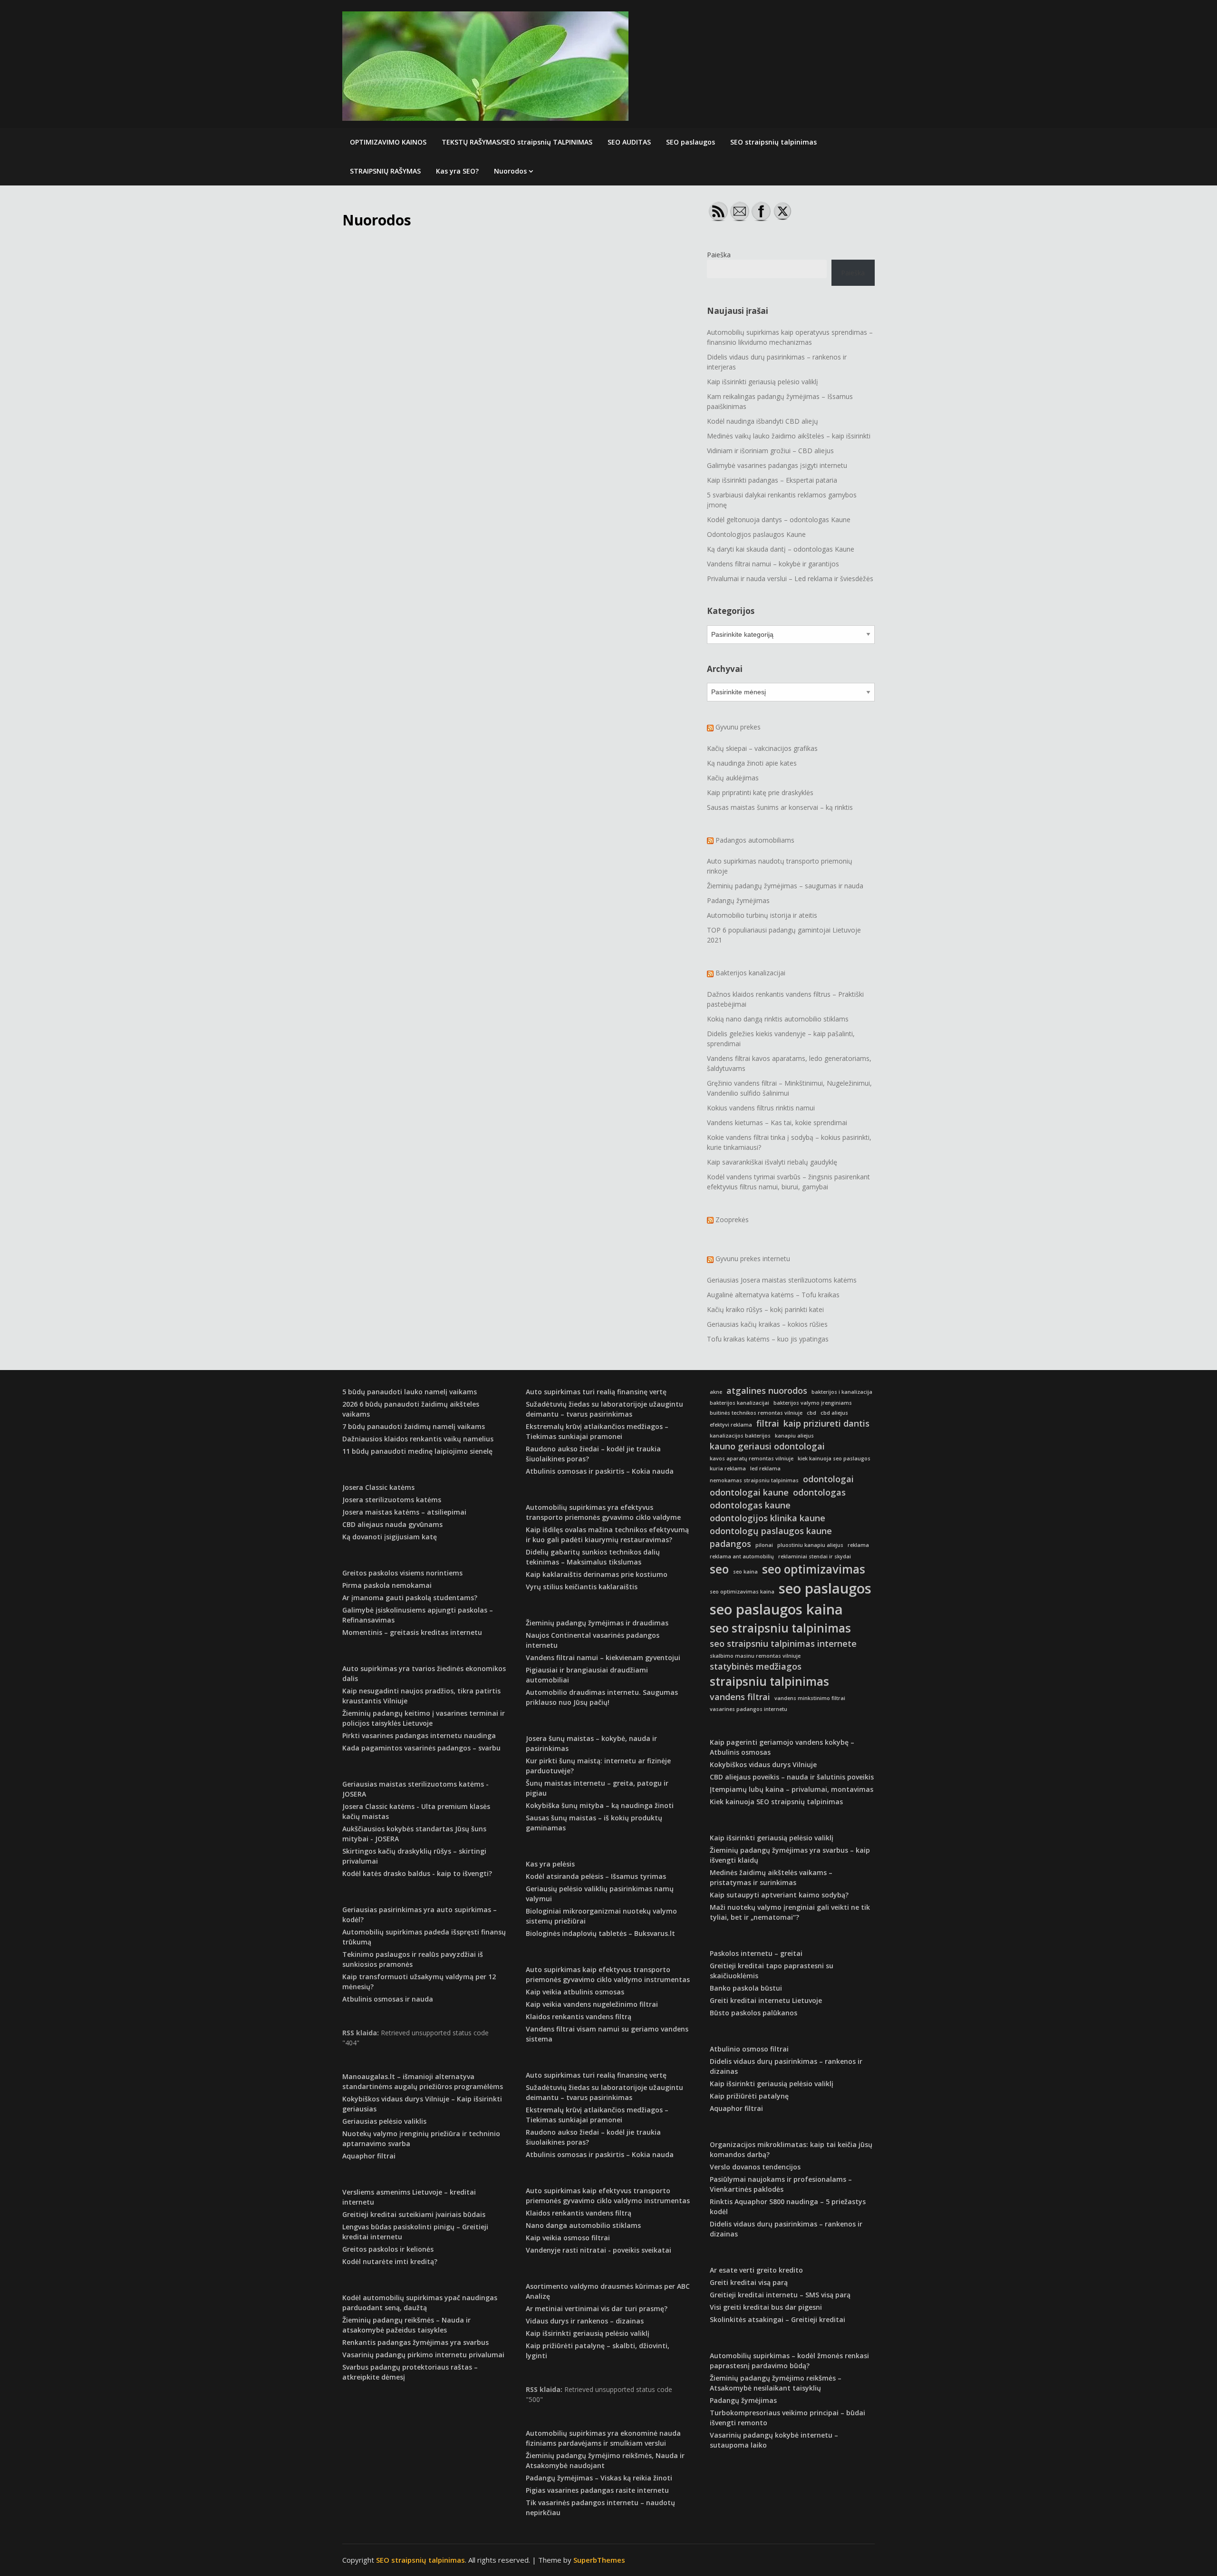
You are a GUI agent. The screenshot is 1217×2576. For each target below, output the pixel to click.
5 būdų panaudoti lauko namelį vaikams (410, 1392)
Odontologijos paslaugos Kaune (756, 534)
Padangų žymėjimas (738, 900)
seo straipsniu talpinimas (780, 1628)
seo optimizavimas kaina (742, 1592)
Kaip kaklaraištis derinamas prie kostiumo (597, 1574)
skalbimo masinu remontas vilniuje (755, 1656)
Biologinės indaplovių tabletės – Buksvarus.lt (600, 1933)
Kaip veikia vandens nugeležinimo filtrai (592, 2004)
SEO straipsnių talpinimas (773, 142)
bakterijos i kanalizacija (842, 1392)
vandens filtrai (740, 1697)
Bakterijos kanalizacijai (750, 973)
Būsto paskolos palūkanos (753, 2013)
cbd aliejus (834, 1413)
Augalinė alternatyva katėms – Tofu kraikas (773, 1295)
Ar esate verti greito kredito (756, 2270)
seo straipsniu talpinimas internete (783, 1643)
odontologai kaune (749, 1492)
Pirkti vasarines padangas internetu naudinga (419, 1735)
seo (719, 1569)
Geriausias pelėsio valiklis (384, 2121)
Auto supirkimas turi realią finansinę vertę (596, 1392)
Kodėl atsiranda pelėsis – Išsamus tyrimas (596, 1876)
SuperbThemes (599, 2560)
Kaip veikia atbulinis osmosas (575, 1992)
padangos (730, 1544)
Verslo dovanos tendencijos (755, 2167)
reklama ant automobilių (742, 1556)
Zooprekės (732, 1220)
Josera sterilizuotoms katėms (392, 1500)
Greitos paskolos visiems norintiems (402, 1573)
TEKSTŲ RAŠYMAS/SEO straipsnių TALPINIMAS (517, 142)
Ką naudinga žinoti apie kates (752, 763)
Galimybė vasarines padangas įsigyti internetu (777, 465)
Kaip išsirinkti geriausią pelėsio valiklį (763, 382)
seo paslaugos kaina (776, 1609)
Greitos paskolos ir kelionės (388, 2249)
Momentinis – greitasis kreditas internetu (412, 1632)
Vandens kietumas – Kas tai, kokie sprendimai (777, 1123)
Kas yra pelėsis (550, 1864)
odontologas (819, 1492)
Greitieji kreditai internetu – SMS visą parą (780, 2295)
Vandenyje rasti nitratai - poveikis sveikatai (599, 2250)
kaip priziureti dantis (826, 1423)
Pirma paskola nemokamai (387, 1585)
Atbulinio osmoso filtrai (749, 2049)
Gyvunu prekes (738, 727)
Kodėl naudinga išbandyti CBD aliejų (763, 421)
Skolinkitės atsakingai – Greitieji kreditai (778, 2319)
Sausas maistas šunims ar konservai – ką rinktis (780, 807)
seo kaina (745, 1572)
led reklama (765, 1468)
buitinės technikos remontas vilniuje (756, 1413)
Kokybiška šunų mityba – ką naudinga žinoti (600, 1805)
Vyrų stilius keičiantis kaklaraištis (582, 1587)
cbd (811, 1413)
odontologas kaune (750, 1505)
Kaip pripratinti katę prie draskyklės (760, 792)
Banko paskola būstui (746, 1988)
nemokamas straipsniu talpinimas (754, 1480)
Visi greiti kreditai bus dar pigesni (766, 2307)
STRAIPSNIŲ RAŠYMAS (385, 171)
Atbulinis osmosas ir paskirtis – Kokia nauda (600, 1471)
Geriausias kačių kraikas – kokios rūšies (767, 1324)
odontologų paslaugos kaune (771, 1531)
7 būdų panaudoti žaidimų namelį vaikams (414, 1426)
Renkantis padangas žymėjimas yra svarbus (415, 2342)
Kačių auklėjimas (733, 778)
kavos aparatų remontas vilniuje (752, 1458)
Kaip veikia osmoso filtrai (568, 2238)
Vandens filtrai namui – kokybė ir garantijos (773, 564)
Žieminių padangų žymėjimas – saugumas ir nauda (785, 886)
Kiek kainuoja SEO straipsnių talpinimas (776, 1802)
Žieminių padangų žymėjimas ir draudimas (597, 1623)
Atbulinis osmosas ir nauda (388, 1999)
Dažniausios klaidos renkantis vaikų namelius (418, 1439)
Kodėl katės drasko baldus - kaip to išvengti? (417, 1873)
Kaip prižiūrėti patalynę (749, 2096)
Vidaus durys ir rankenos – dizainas (585, 2321)
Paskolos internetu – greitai (756, 1953)
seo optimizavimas (814, 1569)
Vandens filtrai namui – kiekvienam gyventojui (603, 1657)
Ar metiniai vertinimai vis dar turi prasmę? (597, 2309)
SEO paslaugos (691, 142)
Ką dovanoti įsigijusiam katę (390, 1537)
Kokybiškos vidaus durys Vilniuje (763, 1764)
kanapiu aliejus (794, 1436)
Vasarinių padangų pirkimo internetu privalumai (423, 2355)
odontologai (828, 1479)
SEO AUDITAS (629, 142)
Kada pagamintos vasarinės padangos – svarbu (421, 1748)
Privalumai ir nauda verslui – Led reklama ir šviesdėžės (790, 578)
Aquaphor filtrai (369, 2156)
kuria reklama (728, 1468)
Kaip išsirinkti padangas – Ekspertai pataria (772, 480)
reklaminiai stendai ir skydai (815, 1556)
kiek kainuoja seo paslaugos (834, 1458)
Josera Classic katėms (378, 1487)
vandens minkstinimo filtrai (810, 1698)
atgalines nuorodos (767, 1390)
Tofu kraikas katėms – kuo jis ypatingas (768, 1339)
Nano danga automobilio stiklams (583, 2225)
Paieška (719, 255)
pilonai (764, 1545)
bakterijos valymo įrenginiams (813, 1403)
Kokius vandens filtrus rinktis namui (761, 1108)
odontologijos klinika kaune (768, 1518)
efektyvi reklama (731, 1425)
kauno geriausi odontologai (767, 1446)
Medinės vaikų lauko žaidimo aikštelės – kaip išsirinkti (789, 436)
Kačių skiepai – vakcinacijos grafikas (762, 748)
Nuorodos (510, 171)
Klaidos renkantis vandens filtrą (579, 2017)
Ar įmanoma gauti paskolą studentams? (410, 1598)
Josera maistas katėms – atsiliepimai (404, 1512)
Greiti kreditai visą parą (749, 2282)
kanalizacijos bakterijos (740, 1436)
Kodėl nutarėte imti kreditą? (390, 2261)
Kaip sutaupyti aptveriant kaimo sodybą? (779, 1895)
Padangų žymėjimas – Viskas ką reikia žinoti (599, 2478)
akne (716, 1392)
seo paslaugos (825, 1588)
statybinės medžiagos (756, 1666)
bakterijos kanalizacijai (739, 1403)
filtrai (768, 1423)
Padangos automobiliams (755, 840)
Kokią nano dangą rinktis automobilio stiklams (778, 1019)
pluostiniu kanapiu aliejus (810, 1545)
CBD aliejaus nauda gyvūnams (392, 1524)
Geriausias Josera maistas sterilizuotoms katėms (782, 1280)
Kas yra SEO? (457, 171)
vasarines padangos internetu (749, 1709)
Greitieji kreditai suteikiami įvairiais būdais (414, 2214)
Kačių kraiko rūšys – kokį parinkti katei (765, 1309)
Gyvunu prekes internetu (753, 1259)
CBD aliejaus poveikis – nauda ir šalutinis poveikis (792, 1777)
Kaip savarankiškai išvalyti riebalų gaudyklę (772, 1162)
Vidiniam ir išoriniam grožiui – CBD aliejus (770, 451)
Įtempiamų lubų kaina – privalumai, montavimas (792, 1789)
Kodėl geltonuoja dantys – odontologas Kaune (779, 520)
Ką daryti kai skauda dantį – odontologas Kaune (781, 549)
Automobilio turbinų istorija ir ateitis (762, 915)
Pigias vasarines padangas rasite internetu (597, 2490)
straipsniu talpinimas (769, 1681)
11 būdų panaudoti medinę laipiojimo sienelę (417, 1451)
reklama (858, 1545)
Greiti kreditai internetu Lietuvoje (766, 2000)
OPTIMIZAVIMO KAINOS (388, 142)
